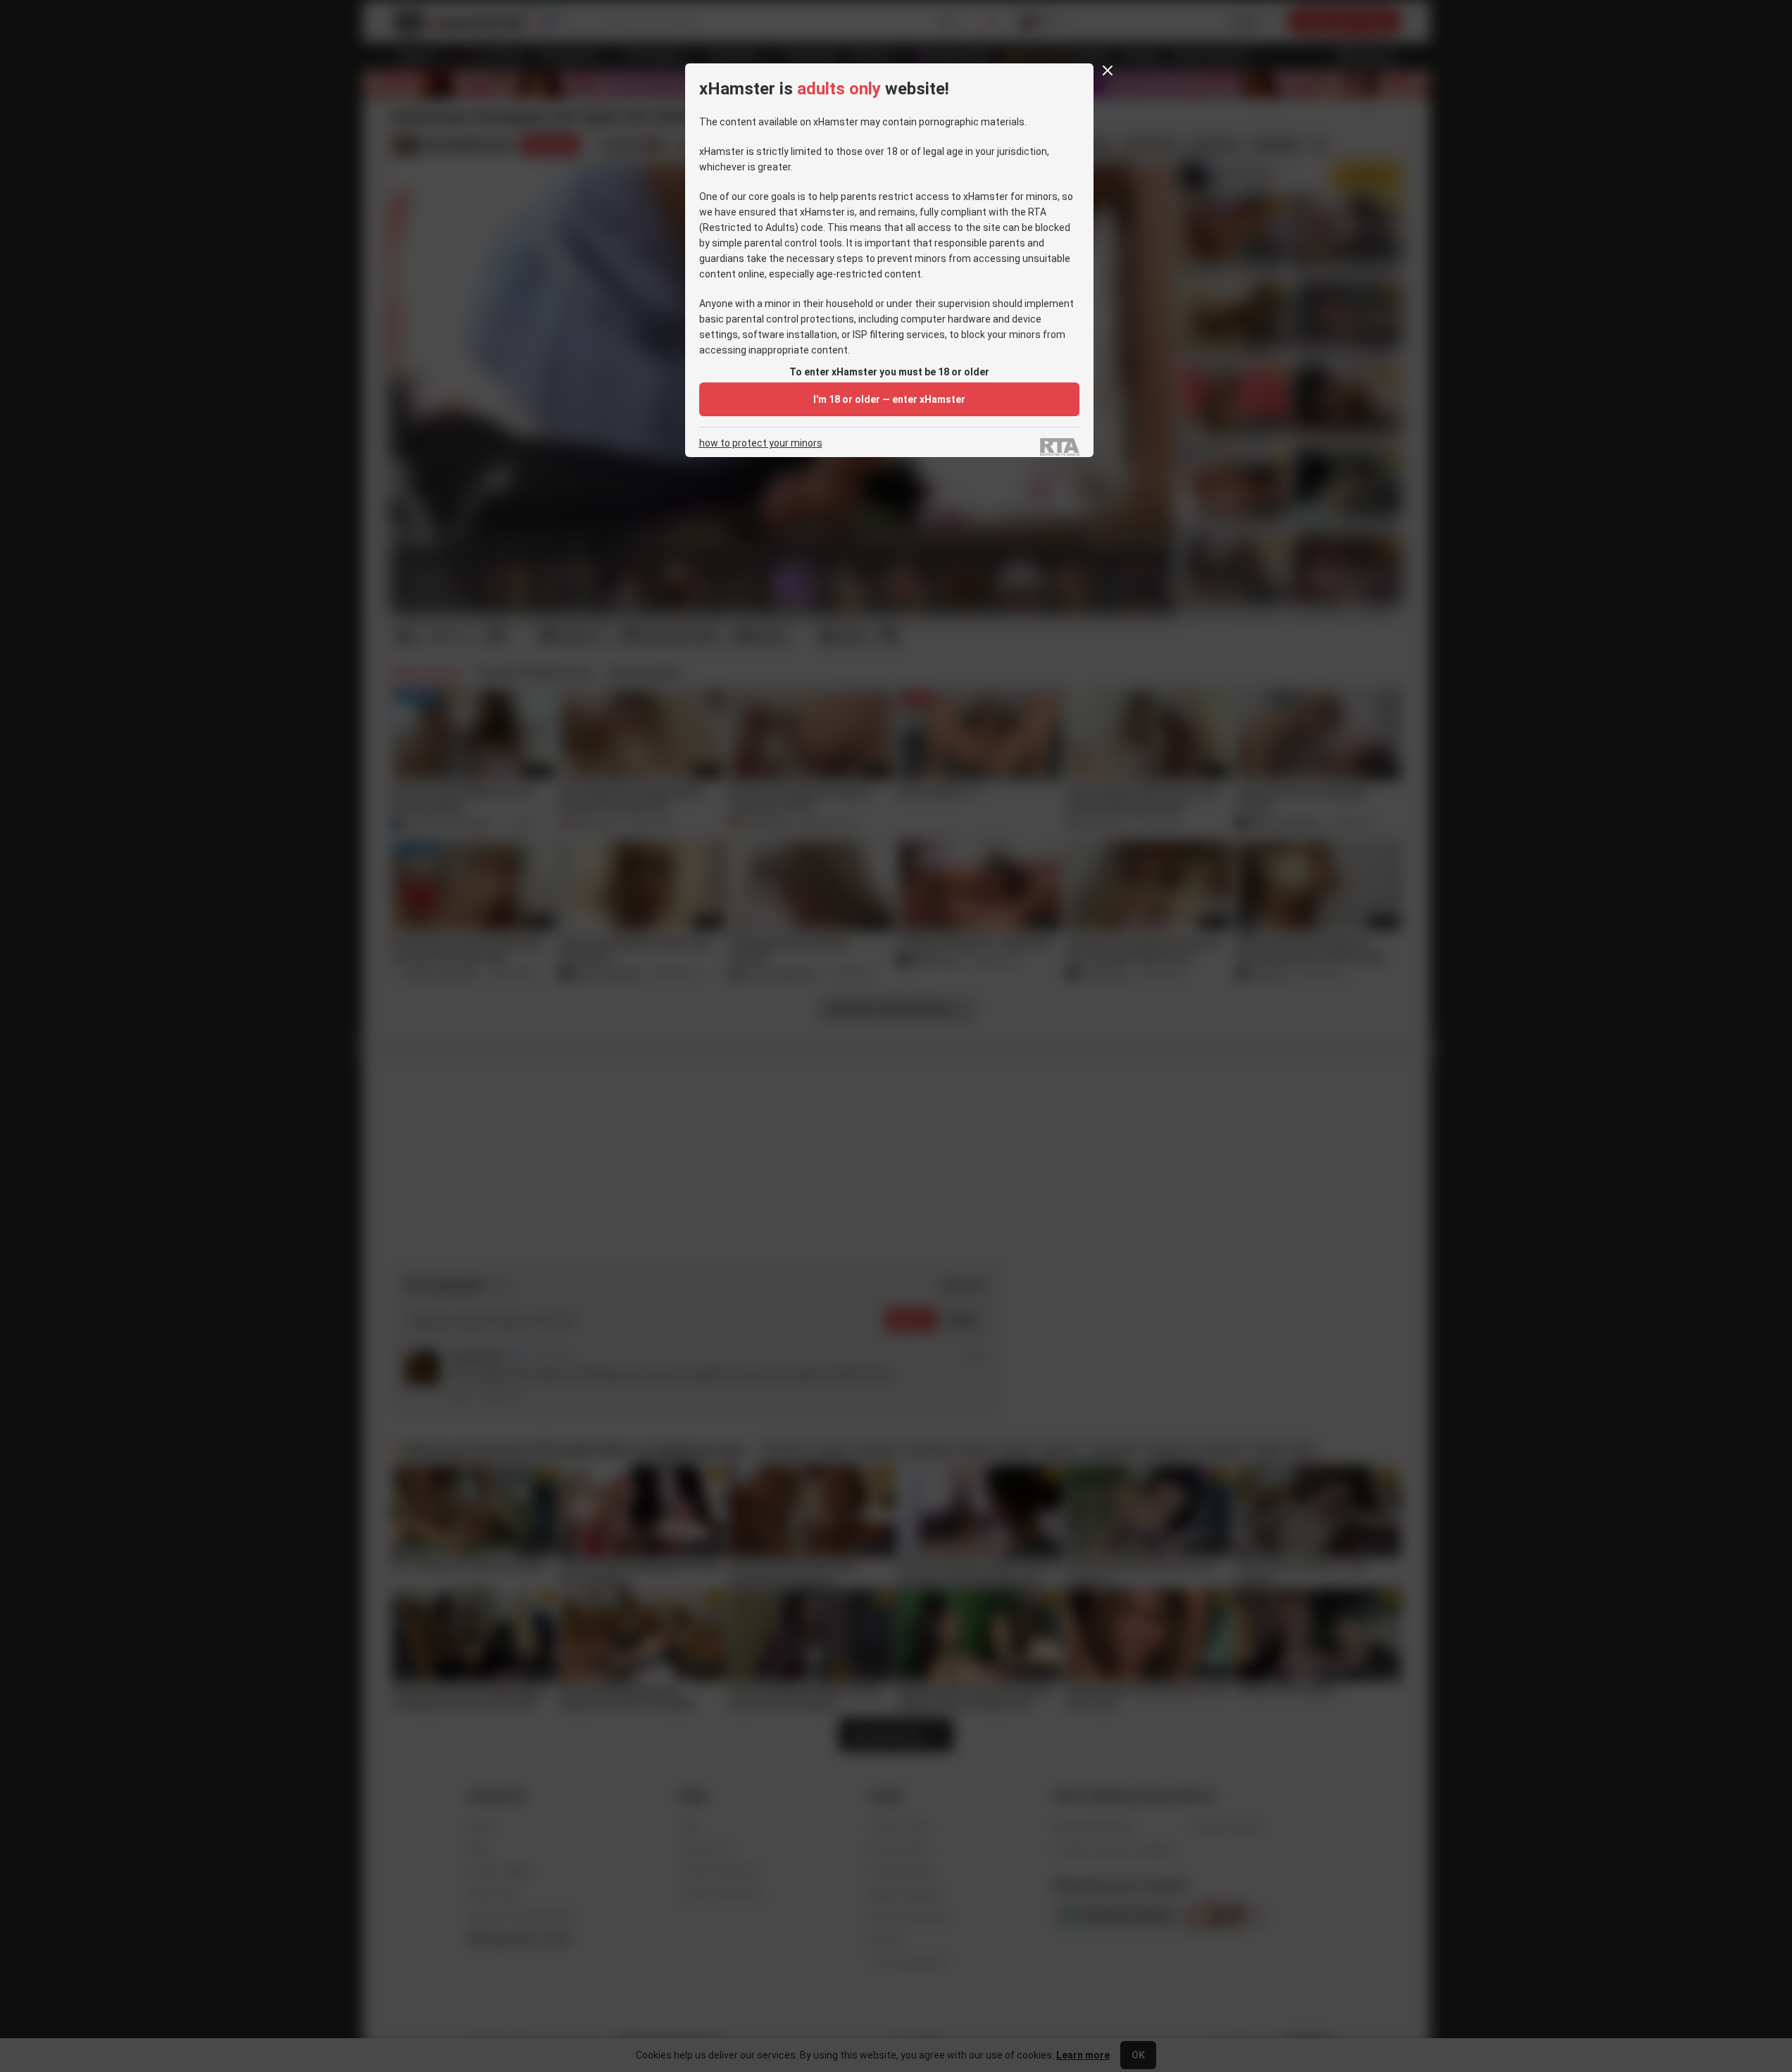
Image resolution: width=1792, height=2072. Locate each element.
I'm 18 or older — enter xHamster (889, 399)
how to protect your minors (761, 443)
